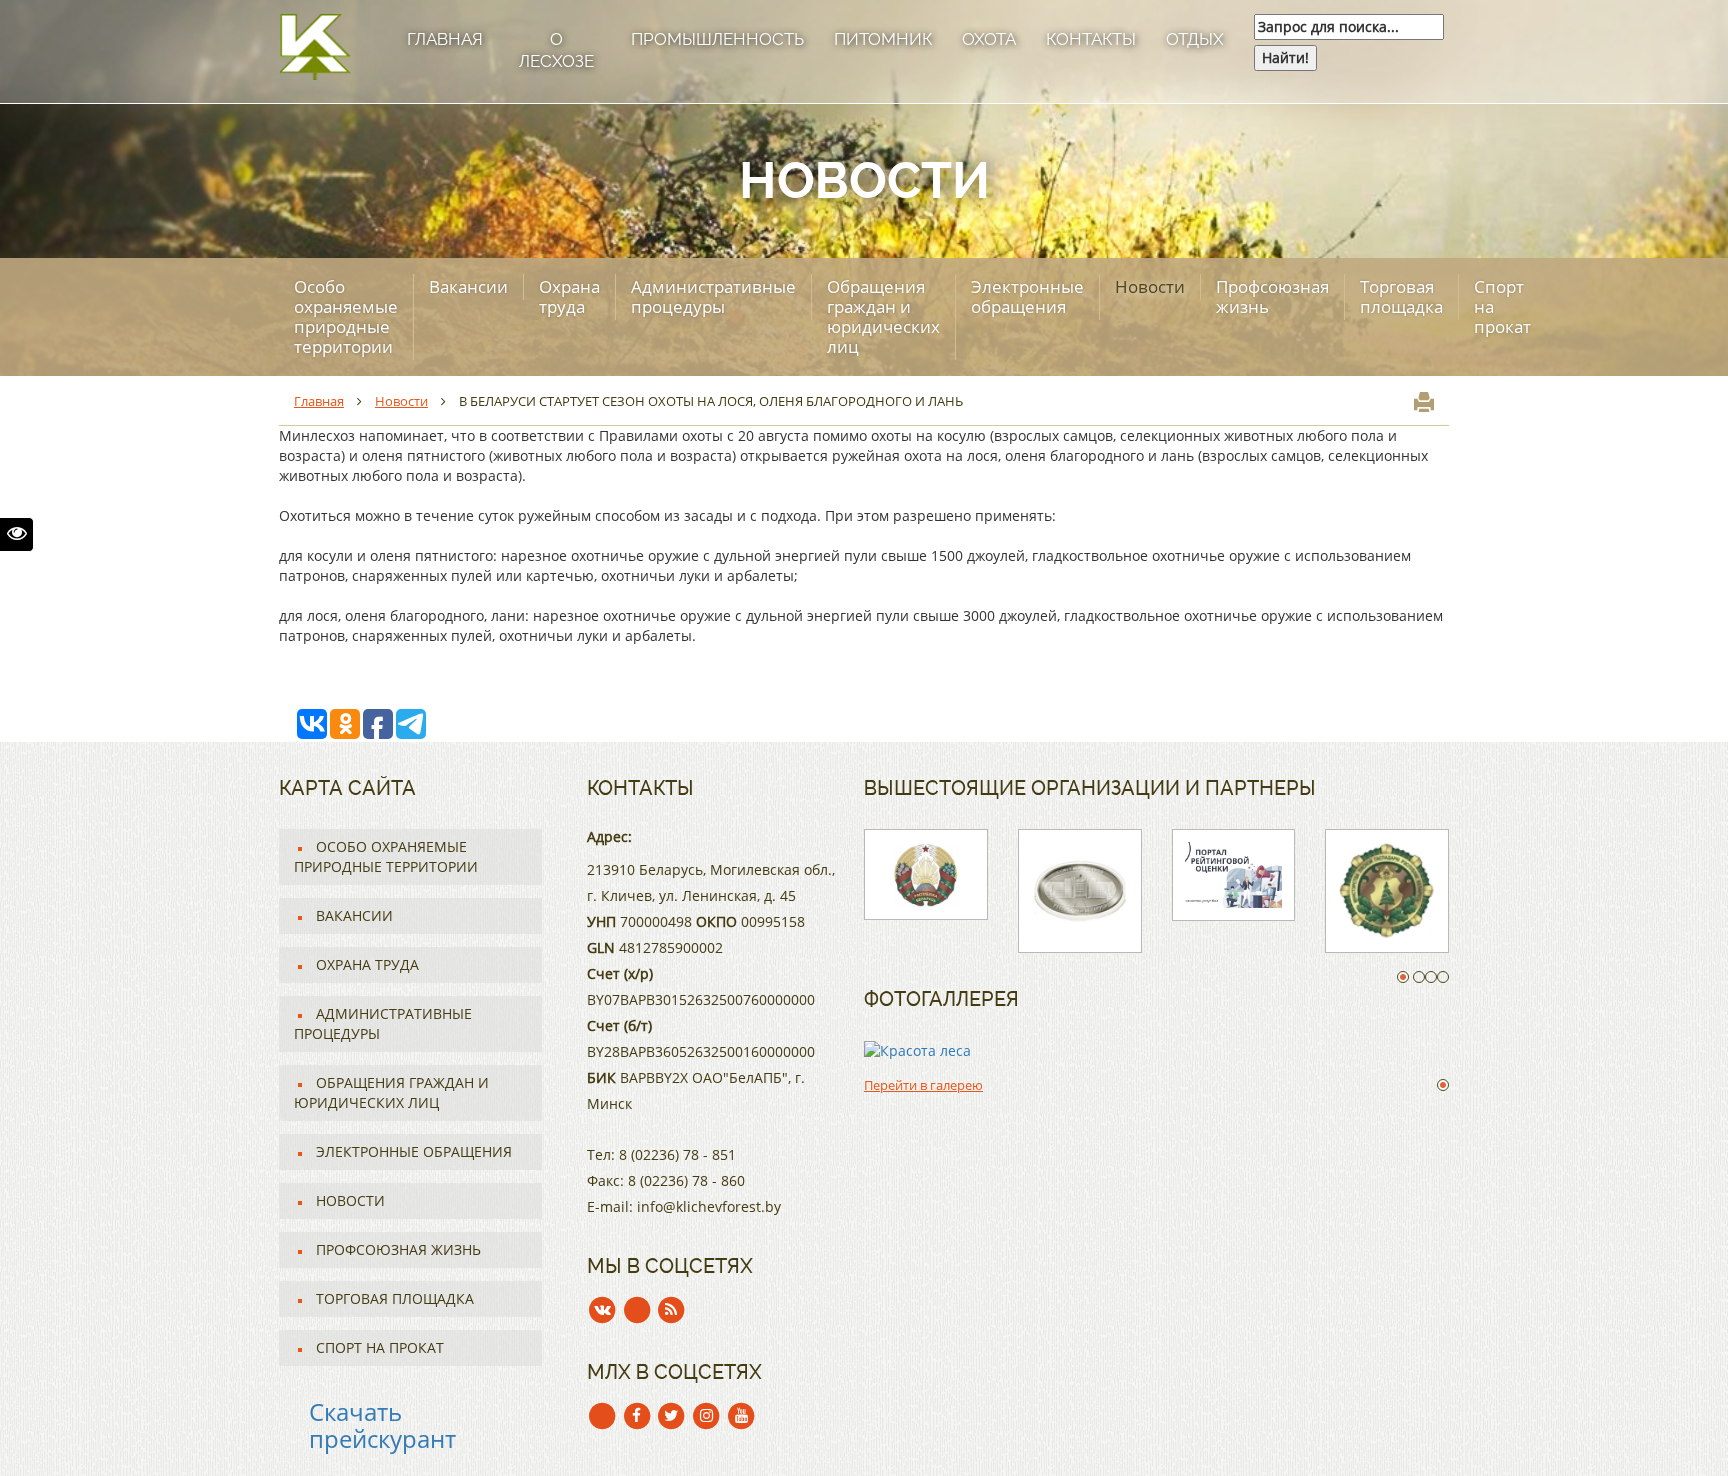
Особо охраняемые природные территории (346, 316)
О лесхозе (556, 50)
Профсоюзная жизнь (1272, 296)
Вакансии (468, 286)
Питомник (883, 39)
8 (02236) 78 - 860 (686, 1180)
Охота (989, 39)
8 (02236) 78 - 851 (677, 1154)
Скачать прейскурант (382, 1424)
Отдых (1195, 39)
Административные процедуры (713, 296)
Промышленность (717, 39)
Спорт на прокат (1502, 306)
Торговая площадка (1401, 296)
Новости (1150, 286)
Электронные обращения (1027, 296)
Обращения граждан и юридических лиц (883, 316)
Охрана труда (569, 296)
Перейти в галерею (923, 1085)
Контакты (1091, 39)
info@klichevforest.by (709, 1206)
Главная (445, 39)
